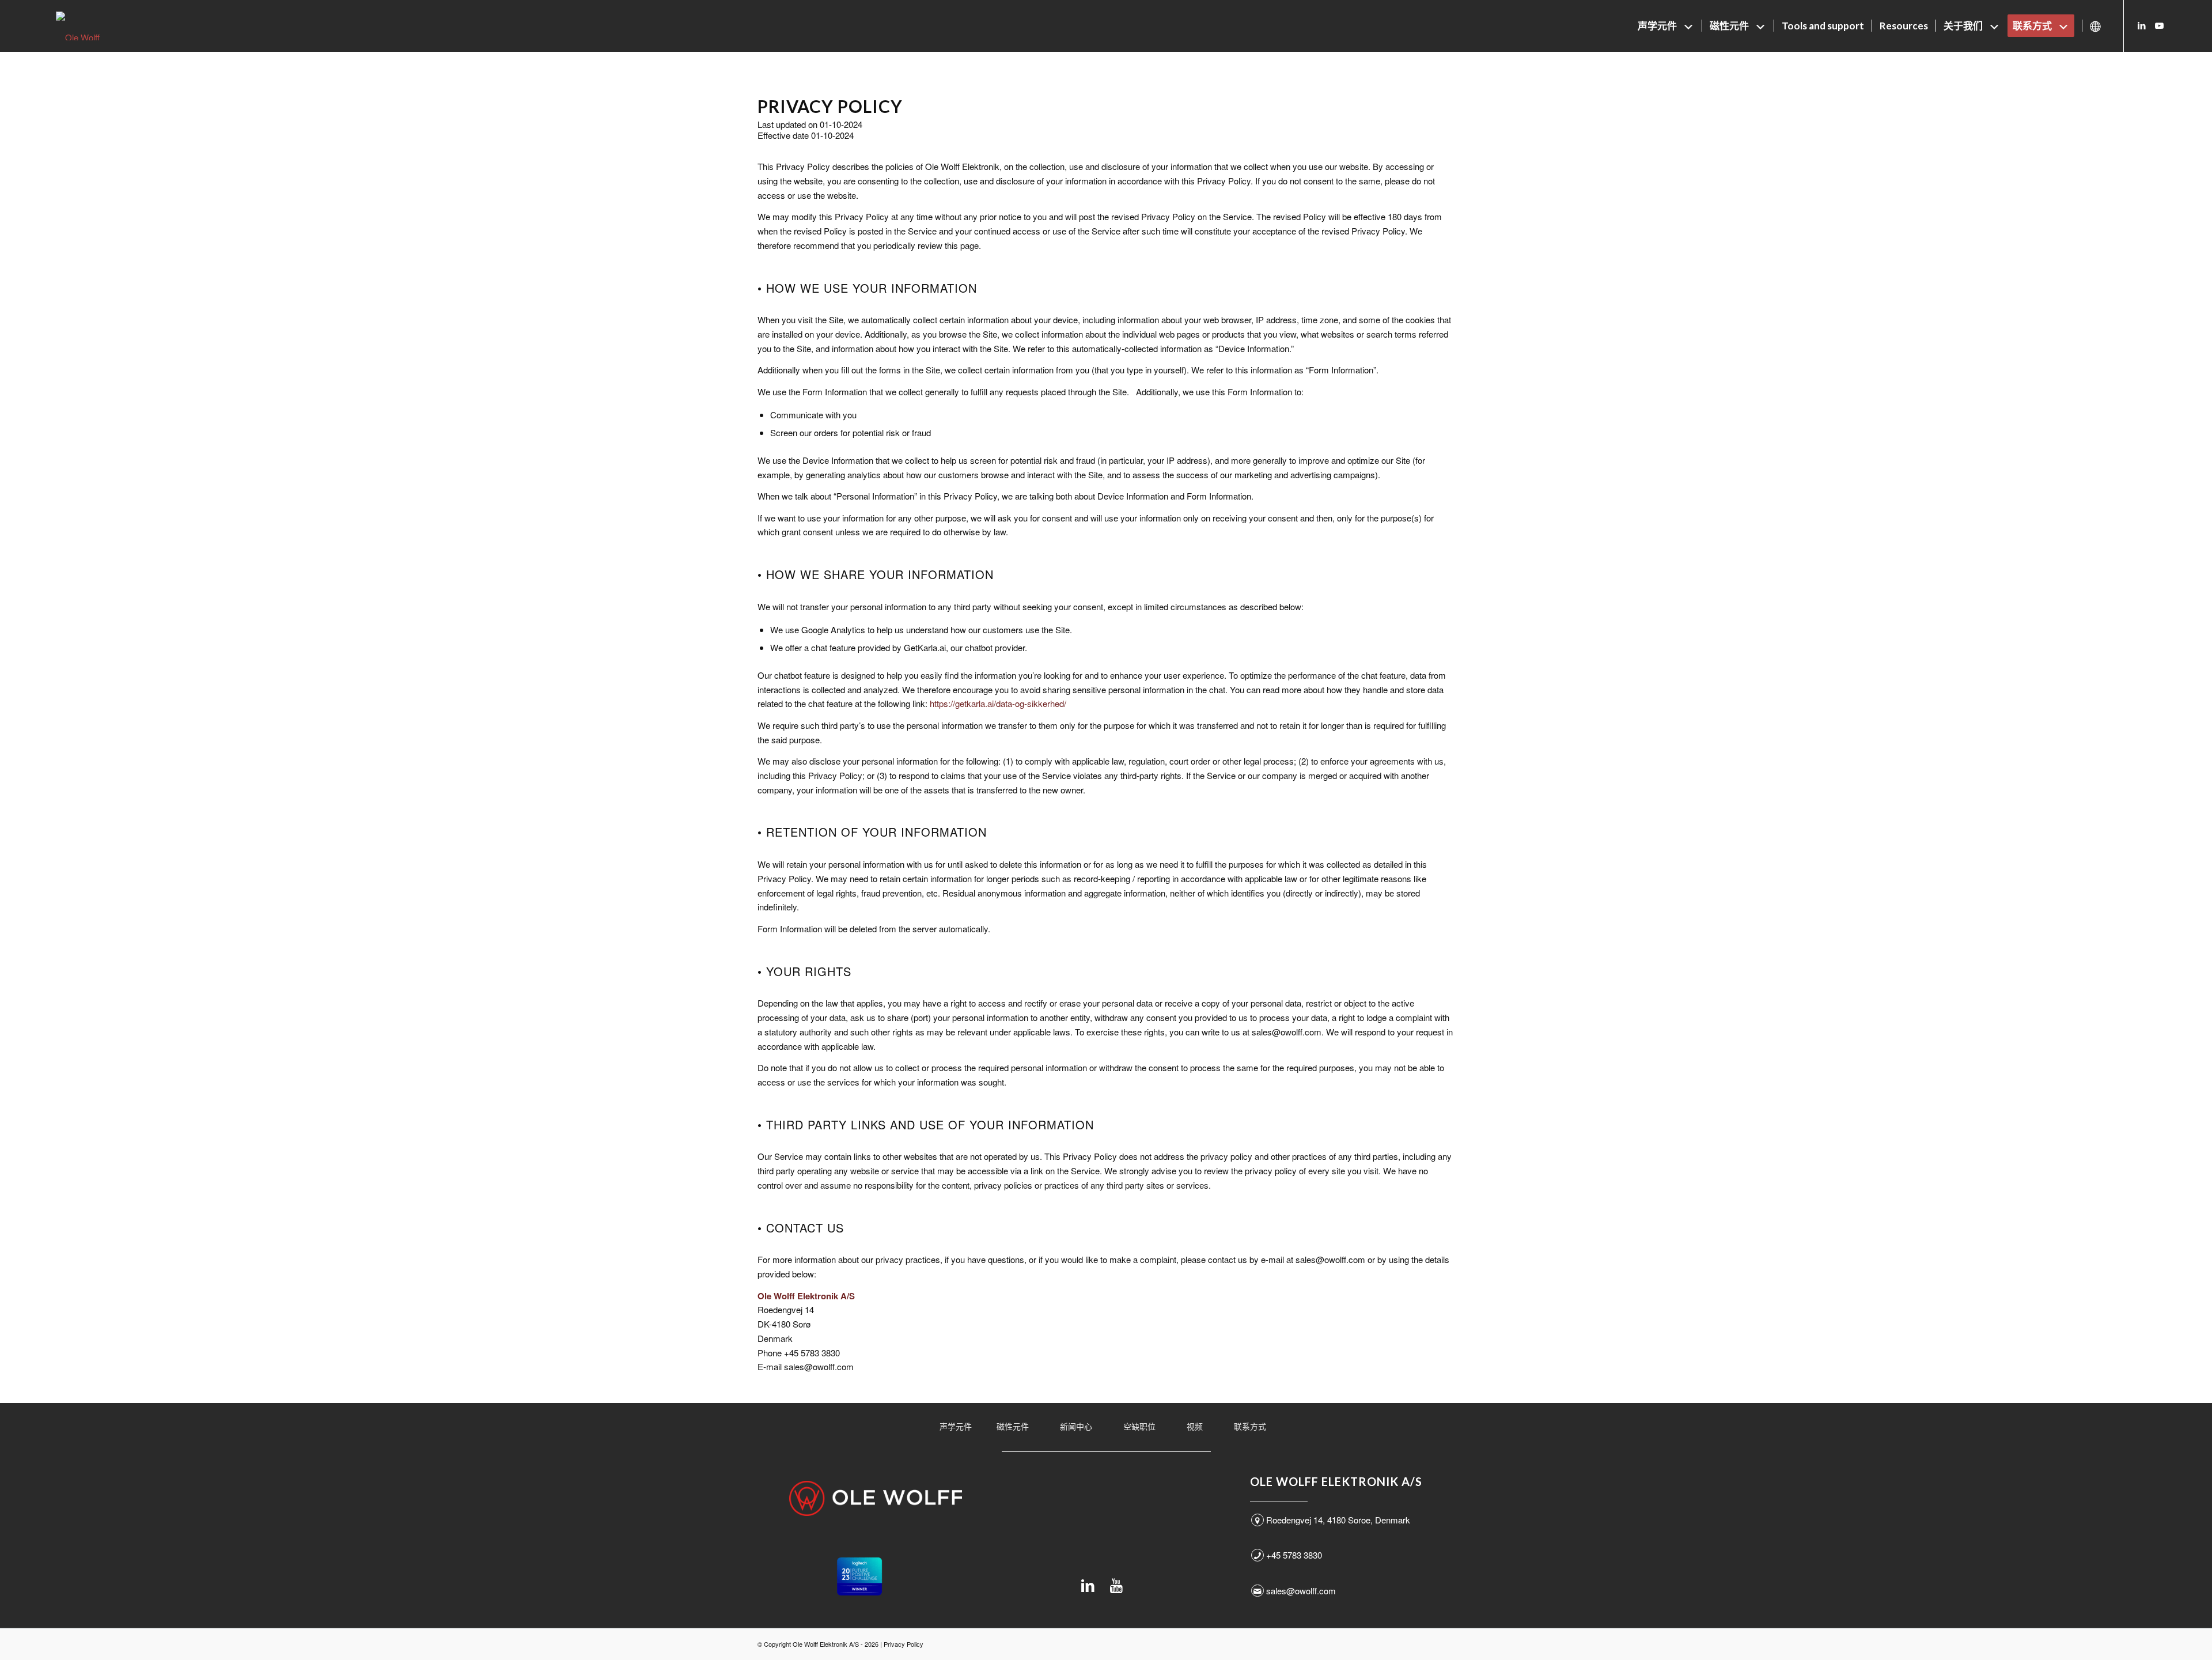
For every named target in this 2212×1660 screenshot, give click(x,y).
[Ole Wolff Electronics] (99, 26)
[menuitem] (1666, 26)
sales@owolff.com (1301, 1591)
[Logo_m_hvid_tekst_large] (876, 1498)
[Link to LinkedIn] (2142, 25)
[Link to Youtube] (2159, 25)
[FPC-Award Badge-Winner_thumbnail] (859, 1576)
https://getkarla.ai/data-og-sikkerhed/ (998, 703)
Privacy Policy (904, 1644)
